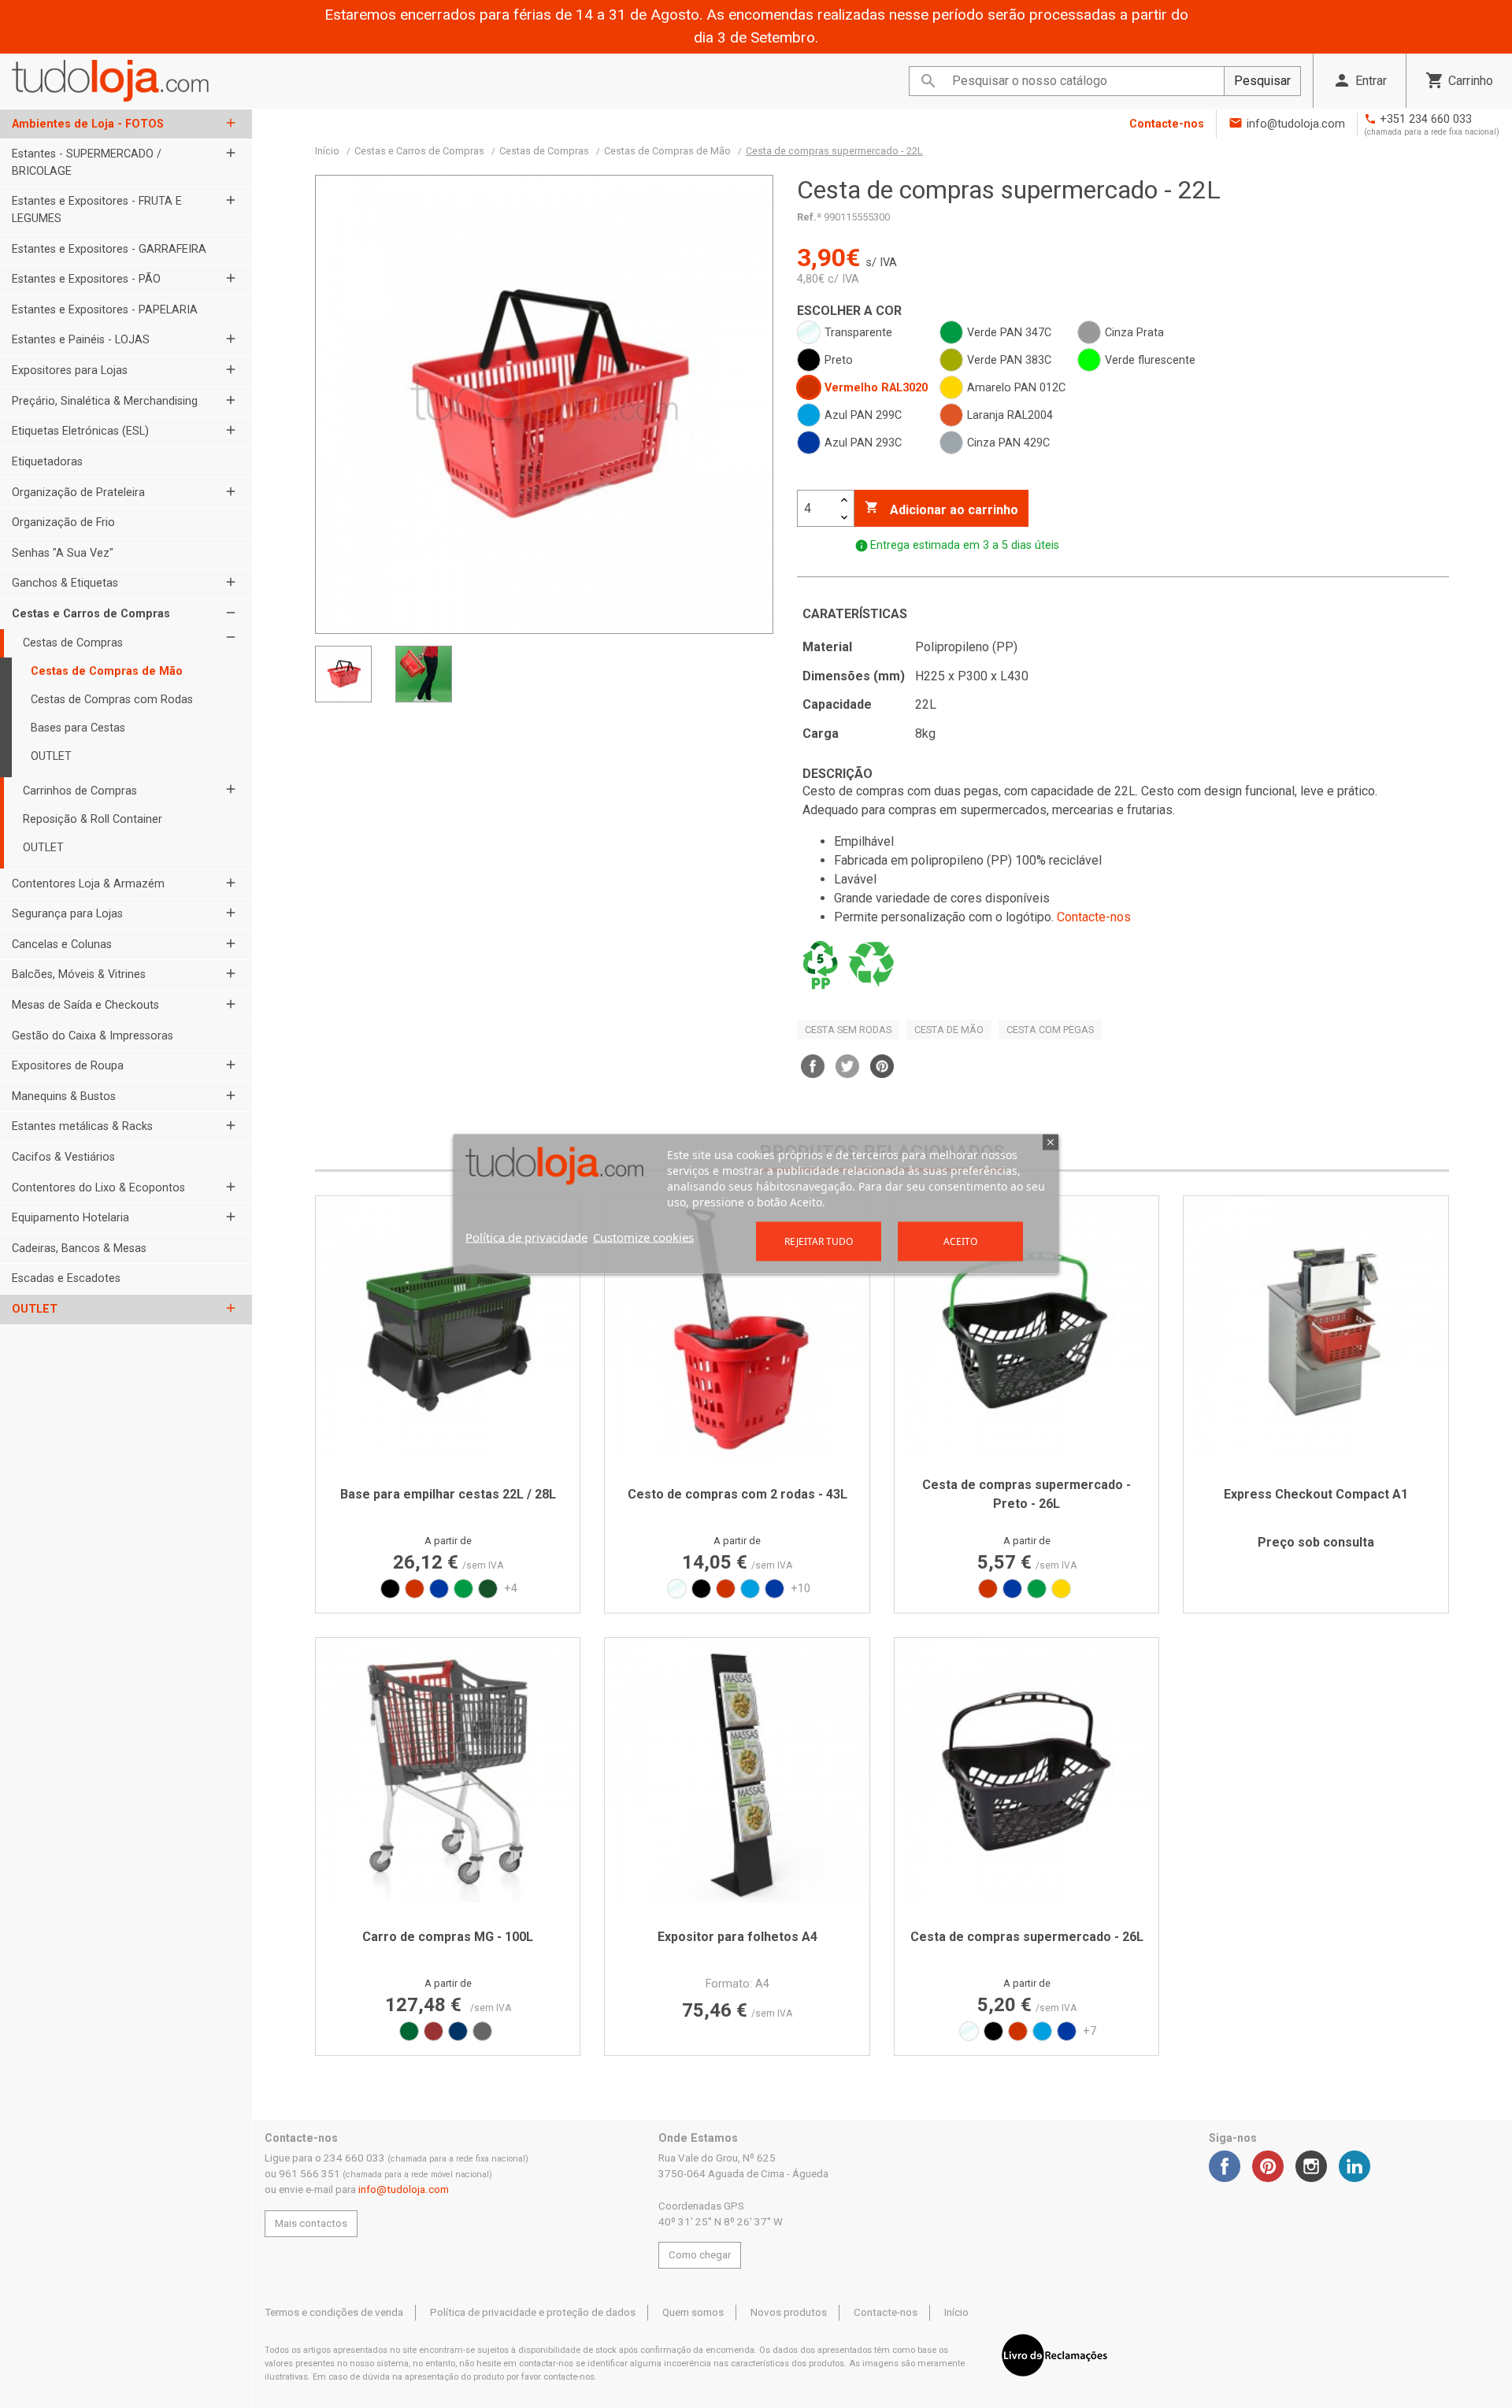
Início (956, 2312)
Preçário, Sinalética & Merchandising (105, 401)
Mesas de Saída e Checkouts (85, 1005)
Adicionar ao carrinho (941, 509)
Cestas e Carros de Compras (91, 614)
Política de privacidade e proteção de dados (533, 2312)
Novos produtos (789, 2312)
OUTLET (51, 756)
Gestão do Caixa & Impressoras (93, 1036)
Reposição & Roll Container (93, 819)
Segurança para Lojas (67, 914)
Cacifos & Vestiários (63, 1157)
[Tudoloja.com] (110, 81)
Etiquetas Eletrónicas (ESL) (80, 431)
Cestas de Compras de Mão (107, 671)
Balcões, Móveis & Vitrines (79, 974)
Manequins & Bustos (64, 1097)
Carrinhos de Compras (80, 791)
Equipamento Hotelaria (70, 1218)
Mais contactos (311, 2223)
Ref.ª (809, 217)
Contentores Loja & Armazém (88, 884)
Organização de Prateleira (78, 493)
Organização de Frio (63, 522)
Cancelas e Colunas (62, 945)
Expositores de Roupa (68, 1066)
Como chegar (700, 2255)
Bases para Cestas (78, 728)
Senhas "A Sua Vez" (63, 553)
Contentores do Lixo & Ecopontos (98, 1188)
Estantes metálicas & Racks (82, 1126)
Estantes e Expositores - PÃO (86, 279)
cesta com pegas (1050, 1030)
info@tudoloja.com (1296, 124)
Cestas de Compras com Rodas (112, 700)
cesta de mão (949, 1030)
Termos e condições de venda (334, 2312)
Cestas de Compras (73, 643)
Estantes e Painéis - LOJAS (81, 340)
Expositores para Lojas (70, 370)
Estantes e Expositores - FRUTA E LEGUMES (97, 210)
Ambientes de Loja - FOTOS (88, 124)
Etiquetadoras (47, 462)
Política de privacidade (526, 1237)
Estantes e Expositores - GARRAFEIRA (109, 249)
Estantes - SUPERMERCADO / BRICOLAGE (87, 163)
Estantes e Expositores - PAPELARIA (105, 310)
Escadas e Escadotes (66, 1278)
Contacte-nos (1167, 124)
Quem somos (693, 2312)
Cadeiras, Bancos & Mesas (79, 1248)
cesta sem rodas (848, 1030)
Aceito (960, 1241)
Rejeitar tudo (819, 1241)
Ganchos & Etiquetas (65, 583)
